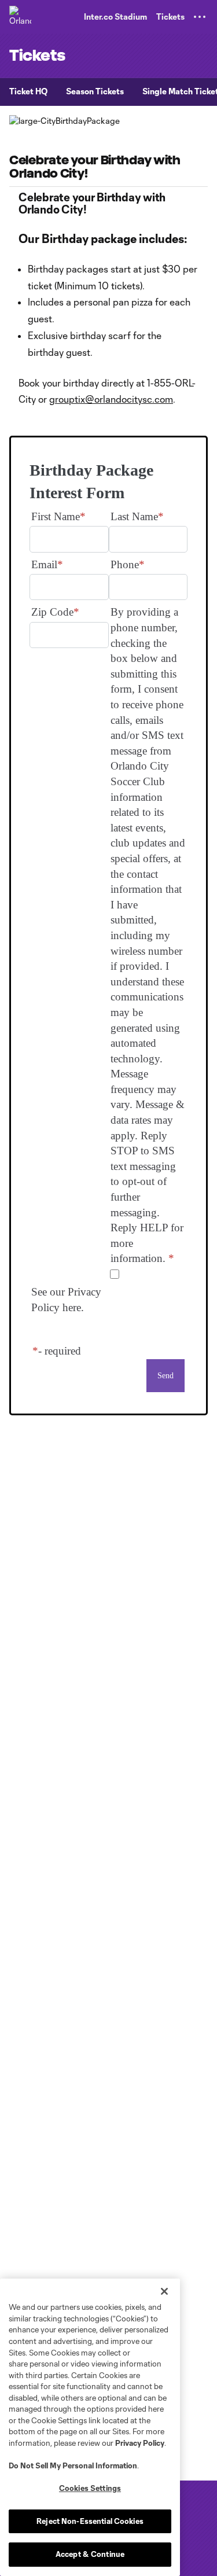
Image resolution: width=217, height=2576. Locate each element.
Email (44, 564)
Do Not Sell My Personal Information (73, 2465)
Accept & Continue (90, 2554)
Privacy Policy (140, 2443)
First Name (56, 516)
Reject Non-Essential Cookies (90, 2521)
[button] (200, 17)
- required (60, 1351)
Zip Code (52, 612)
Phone (125, 564)
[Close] (164, 2291)
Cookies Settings (90, 2488)
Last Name (134, 516)
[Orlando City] (20, 17)
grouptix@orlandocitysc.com (111, 399)
